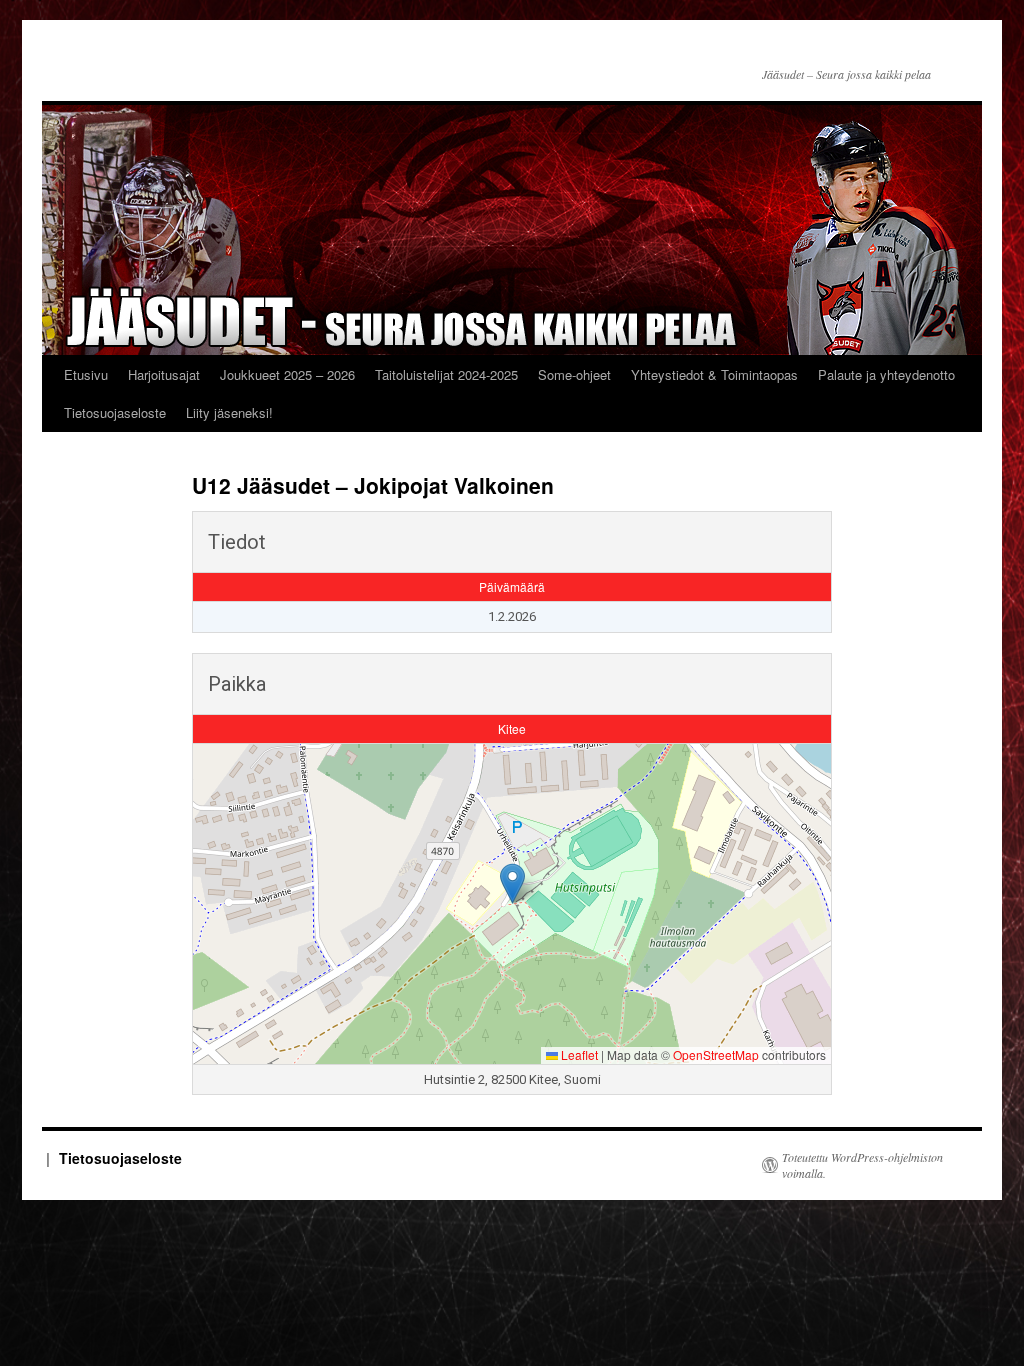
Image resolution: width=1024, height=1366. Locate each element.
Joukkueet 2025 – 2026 (287, 374)
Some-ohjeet (574, 374)
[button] (512, 883)
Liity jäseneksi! (229, 412)
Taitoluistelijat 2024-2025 (446, 374)
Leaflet (578, 1054)
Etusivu (86, 374)
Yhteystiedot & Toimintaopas (714, 374)
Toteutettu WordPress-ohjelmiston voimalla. (862, 1165)
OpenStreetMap (716, 1054)
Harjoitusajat (164, 374)
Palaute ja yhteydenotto (886, 374)
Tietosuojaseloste (115, 412)
